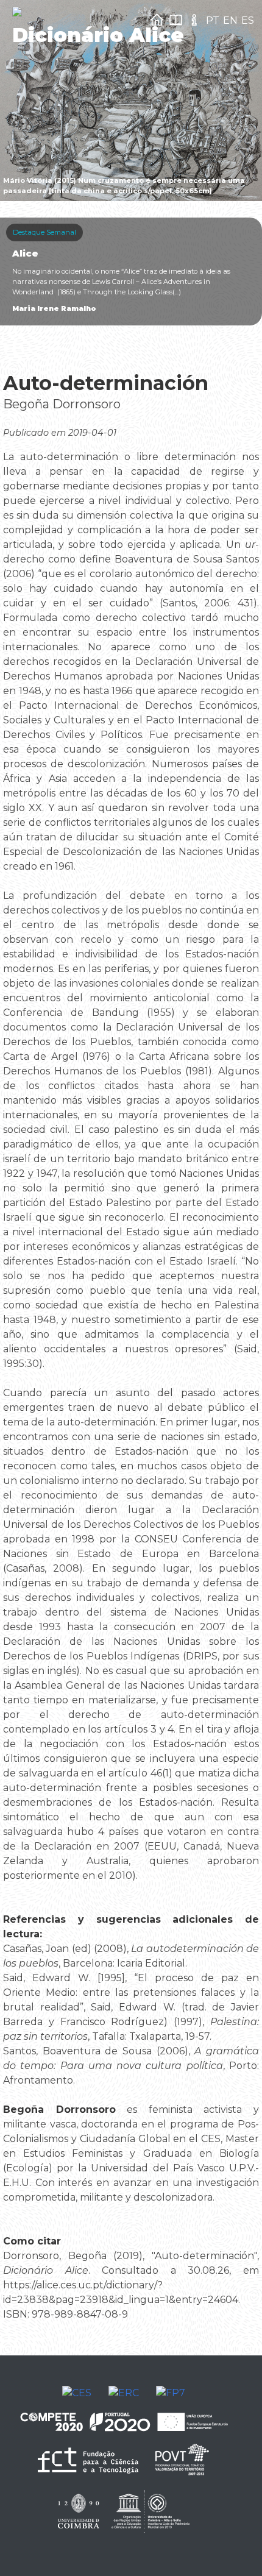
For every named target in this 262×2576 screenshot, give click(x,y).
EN (230, 20)
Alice (25, 254)
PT (213, 20)
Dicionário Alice (98, 35)
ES (248, 20)
